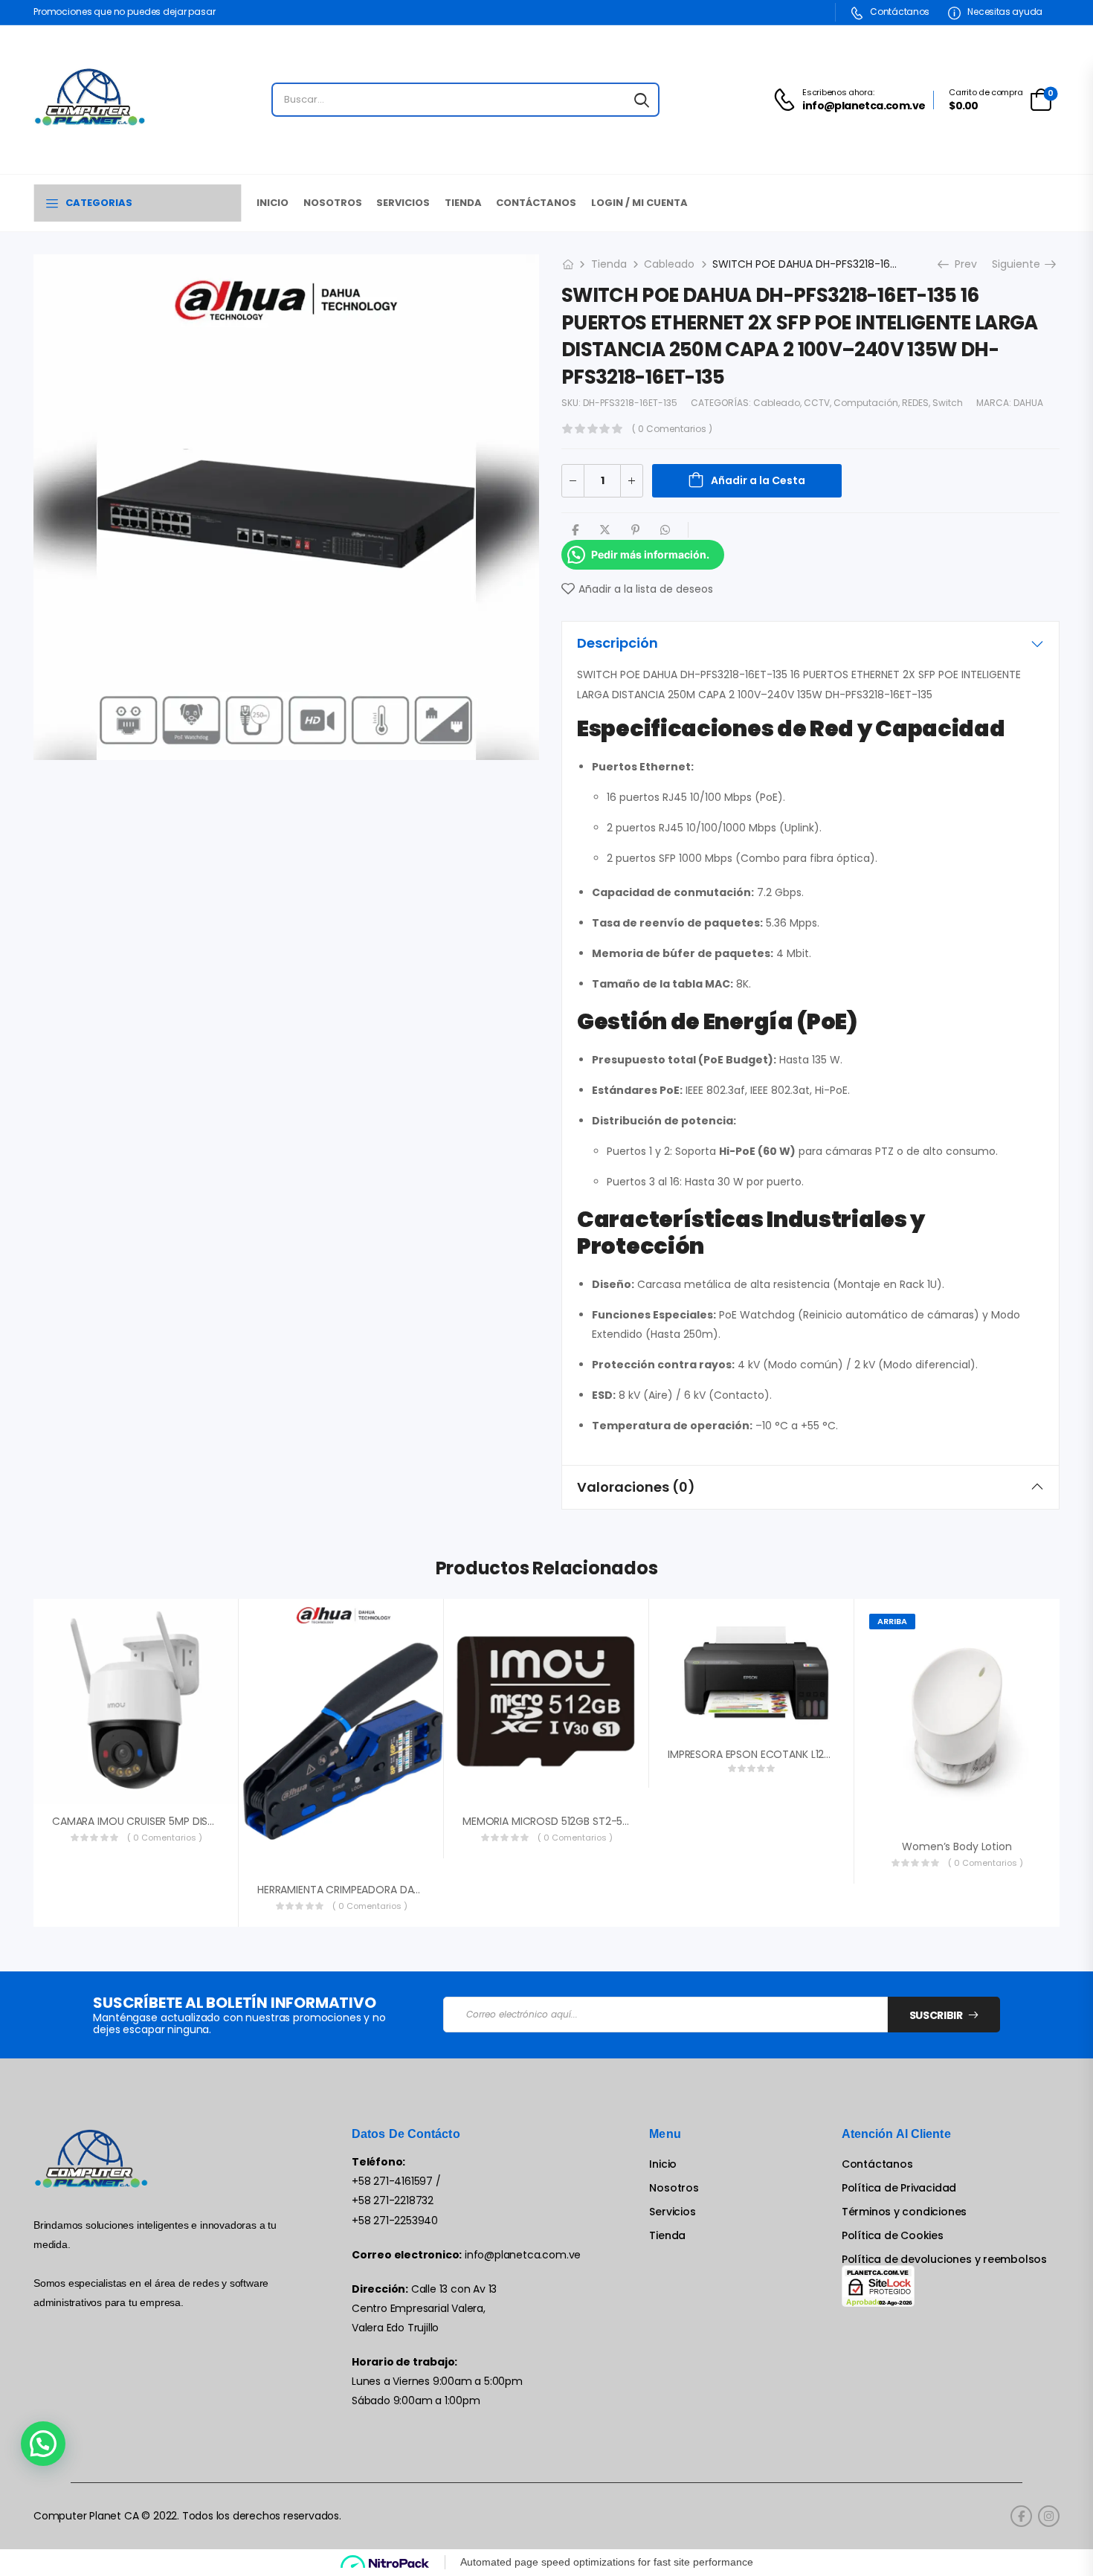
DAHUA (1028, 403)
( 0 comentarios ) (672, 429)
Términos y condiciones (904, 2212)
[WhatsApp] (665, 530)
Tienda (463, 203)
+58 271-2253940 (395, 2221)
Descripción (618, 643)
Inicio (273, 203)
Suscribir (936, 2015)
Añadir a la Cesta (758, 480)
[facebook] (1021, 2516)
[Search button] (642, 100)
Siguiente (1021, 264)
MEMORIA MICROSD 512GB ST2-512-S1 (554, 1821)
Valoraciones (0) (636, 1487)
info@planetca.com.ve (523, 2255)
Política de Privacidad (899, 2188)
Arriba (892, 1621)
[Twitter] (605, 530)
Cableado (669, 264)
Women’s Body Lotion (957, 1846)
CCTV (817, 403)
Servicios (403, 203)
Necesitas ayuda (1004, 12)
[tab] (810, 643)
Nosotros (333, 203)
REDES (915, 403)
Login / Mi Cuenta (639, 203)
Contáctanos (899, 12)
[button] (43, 2444)
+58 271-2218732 (393, 2200)
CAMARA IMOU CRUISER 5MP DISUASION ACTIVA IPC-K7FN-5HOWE (213, 1821)
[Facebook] (575, 530)
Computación (866, 403)
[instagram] (1049, 2516)
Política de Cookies (893, 2236)
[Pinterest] (635, 530)
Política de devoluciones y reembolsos (944, 2260)
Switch (948, 403)
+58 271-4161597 (392, 2181)
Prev (961, 264)
